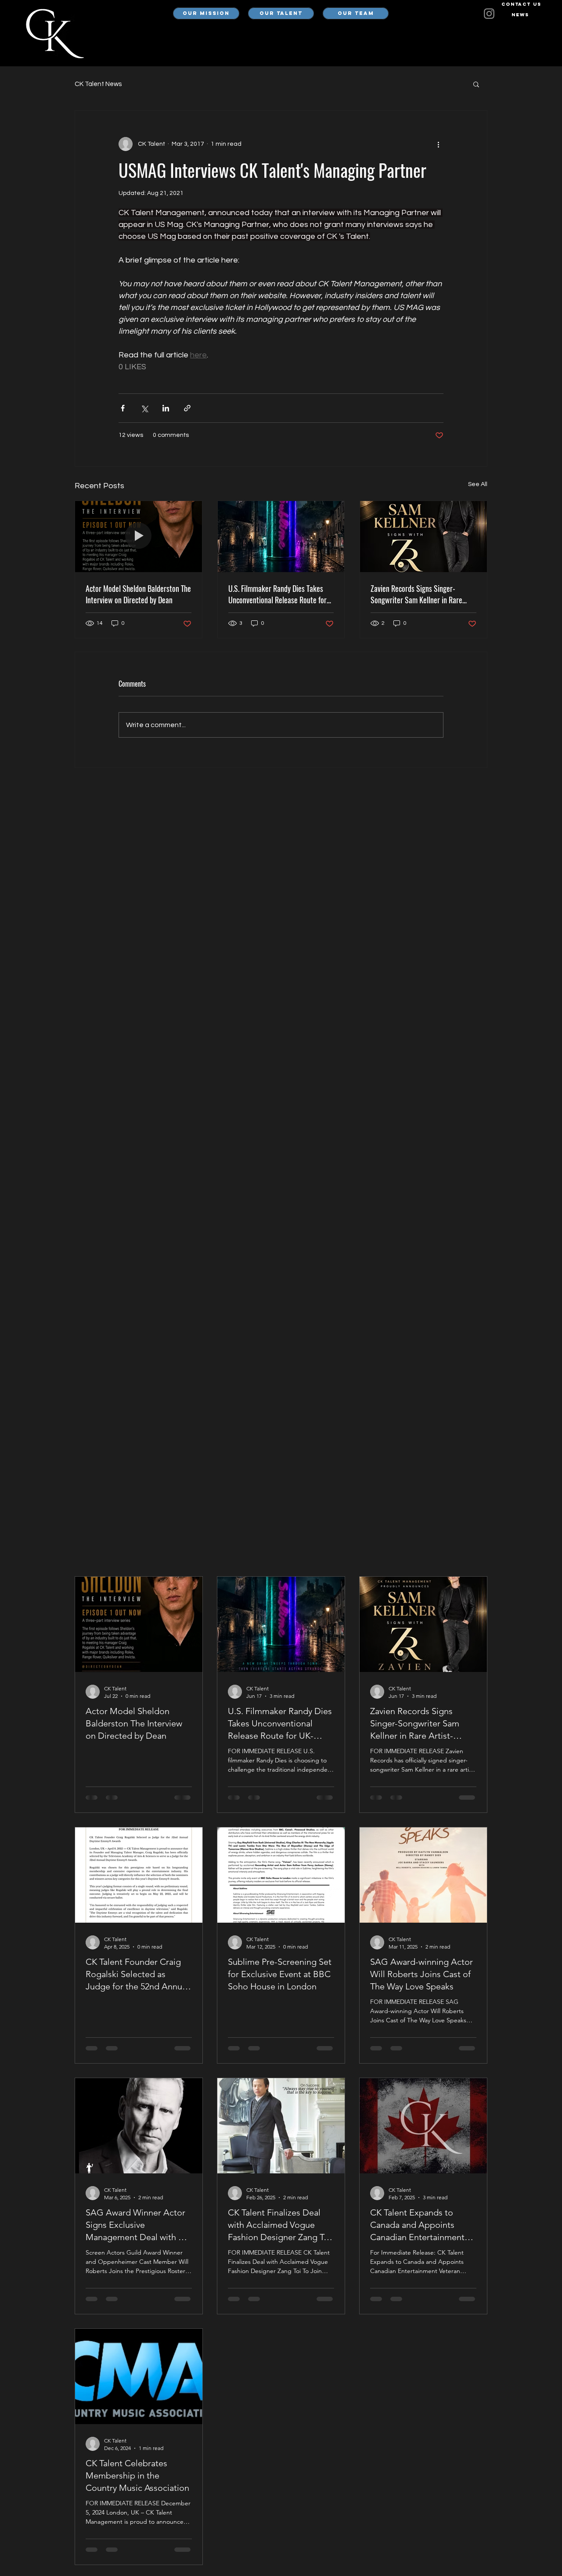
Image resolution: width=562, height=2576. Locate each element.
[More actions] (438, 144)
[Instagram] (489, 14)
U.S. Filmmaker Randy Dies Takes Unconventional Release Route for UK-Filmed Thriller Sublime (277, 594)
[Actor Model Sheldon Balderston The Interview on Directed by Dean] (139, 537)
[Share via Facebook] (123, 408)
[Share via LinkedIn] (166, 408)
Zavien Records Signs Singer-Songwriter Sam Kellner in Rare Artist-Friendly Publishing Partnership (416, 594)
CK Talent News (98, 84)
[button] (476, 84)
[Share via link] (187, 408)
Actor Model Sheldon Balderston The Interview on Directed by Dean (138, 594)
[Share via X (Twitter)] (144, 408)
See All (478, 484)
